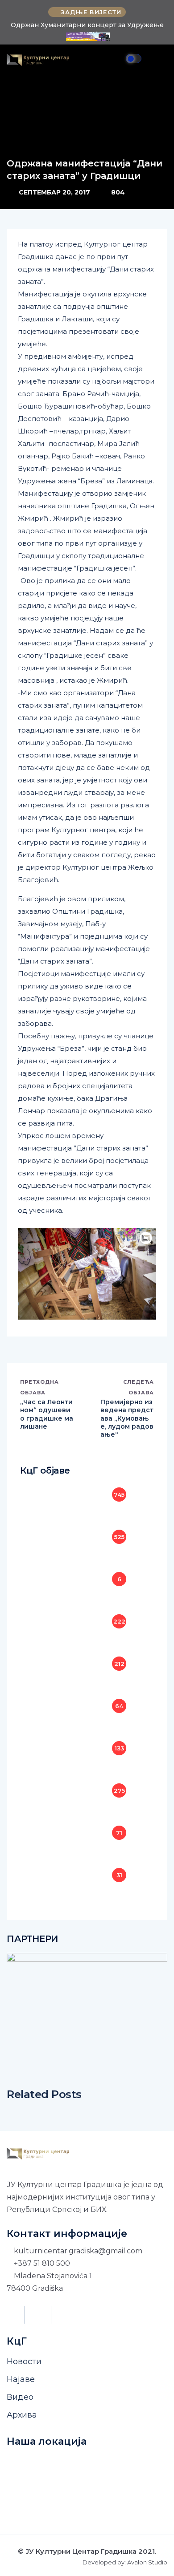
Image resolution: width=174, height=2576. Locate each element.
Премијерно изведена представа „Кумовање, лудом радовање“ (127, 1418)
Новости (24, 2361)
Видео (20, 2397)
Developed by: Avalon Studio (125, 2562)
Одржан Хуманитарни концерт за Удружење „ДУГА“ (87, 30)
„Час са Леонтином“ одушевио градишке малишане (47, 1414)
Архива (22, 2415)
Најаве (21, 2379)
